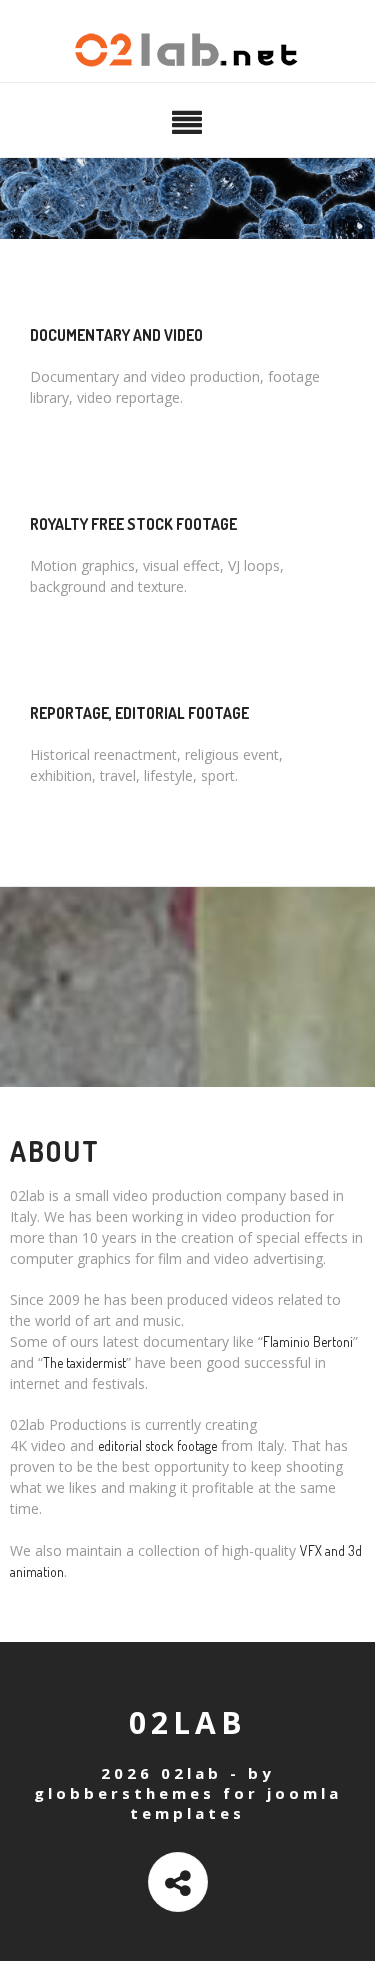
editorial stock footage (157, 1445)
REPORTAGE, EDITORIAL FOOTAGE (139, 713)
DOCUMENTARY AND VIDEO (116, 335)
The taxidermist (84, 1362)
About (55, 1151)
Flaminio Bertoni (308, 1341)
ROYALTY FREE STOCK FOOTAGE (133, 524)
